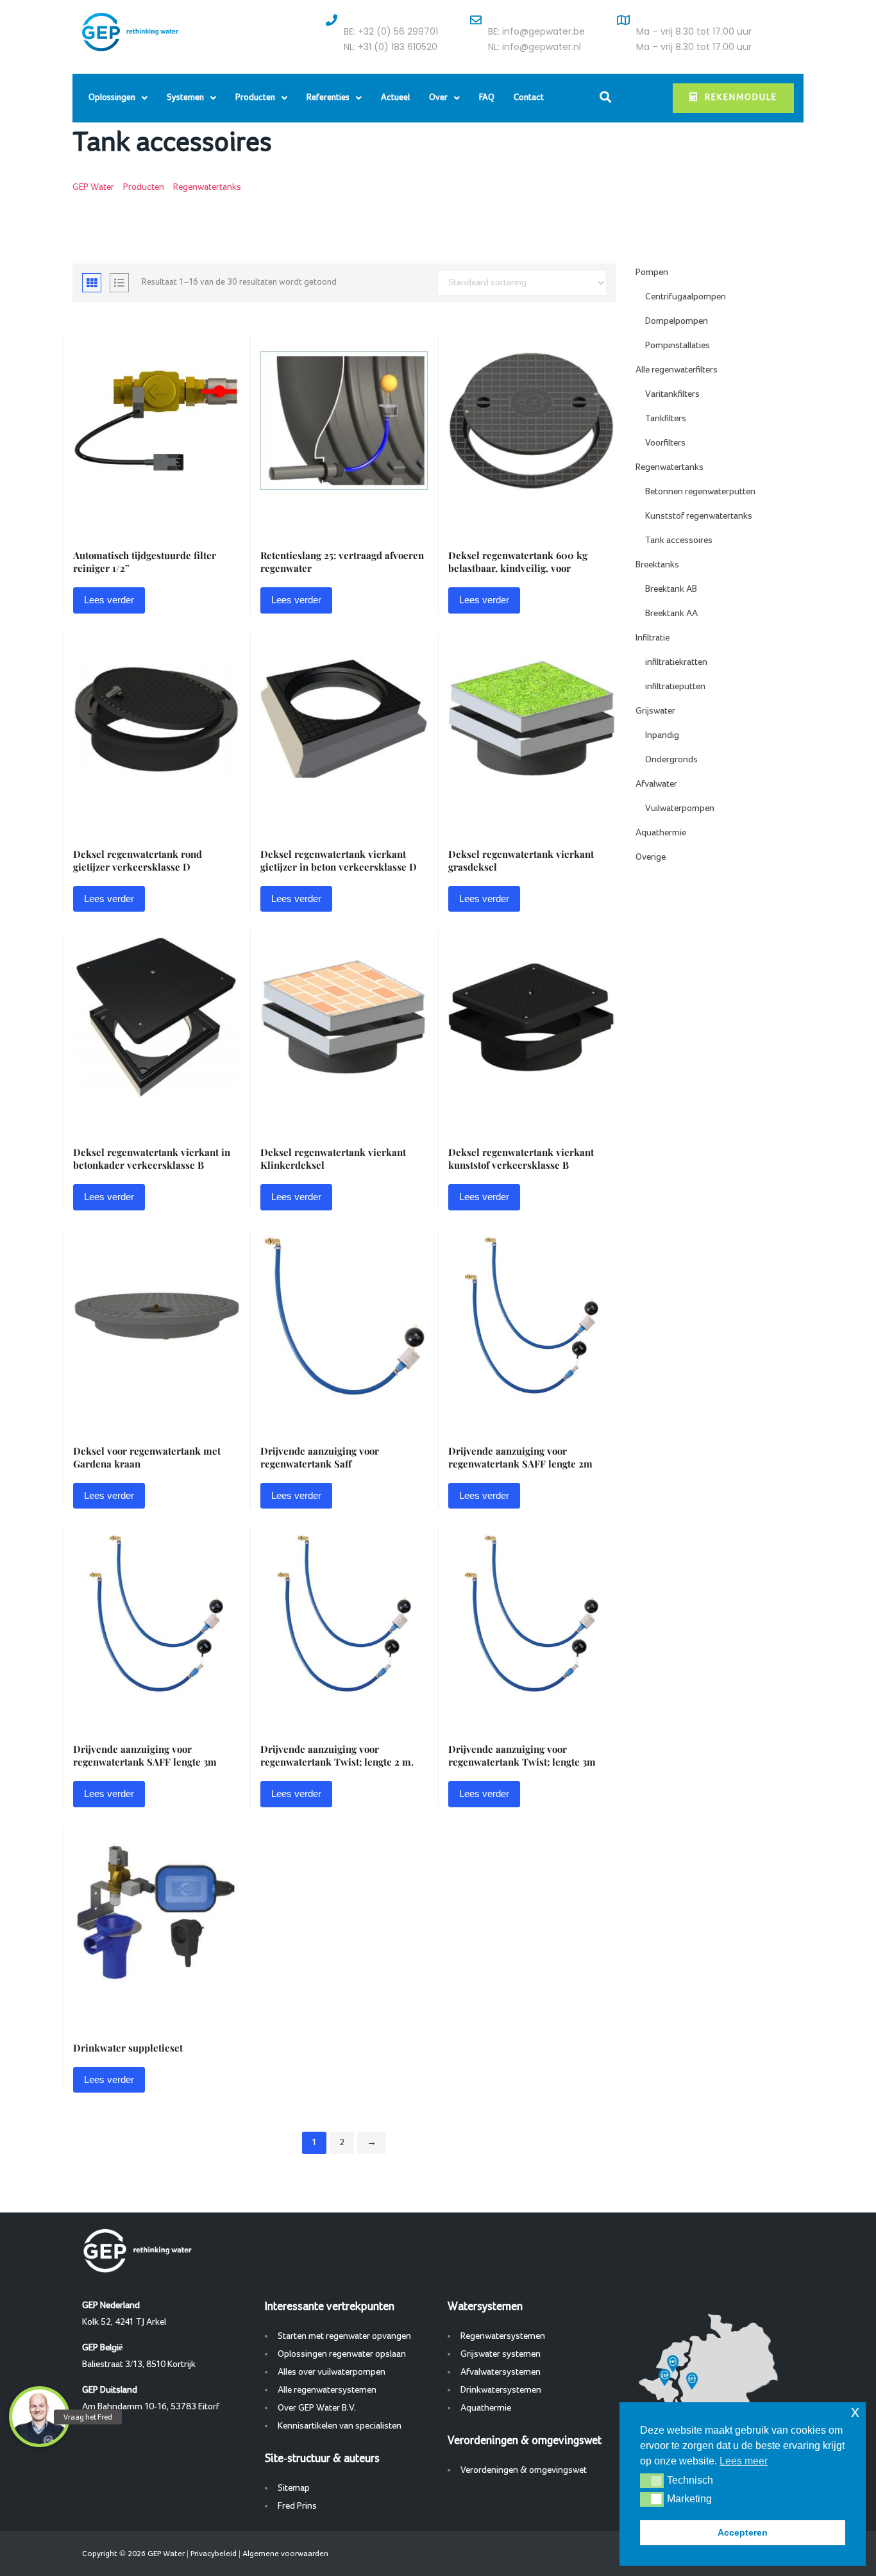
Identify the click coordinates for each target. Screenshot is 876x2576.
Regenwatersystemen (503, 2336)
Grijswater (655, 711)
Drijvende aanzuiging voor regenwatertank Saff (320, 1457)
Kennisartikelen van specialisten (340, 2426)
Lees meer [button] (744, 2461)
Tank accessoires (679, 540)
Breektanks (657, 565)
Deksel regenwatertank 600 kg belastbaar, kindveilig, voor (518, 562)
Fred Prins (297, 2506)
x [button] (855, 2412)
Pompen (652, 272)
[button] (652, 2480)
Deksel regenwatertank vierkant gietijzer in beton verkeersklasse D (339, 860)
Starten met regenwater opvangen (344, 2336)
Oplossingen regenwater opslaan (342, 2354)
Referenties (328, 98)
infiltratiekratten (676, 662)
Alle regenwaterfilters (677, 370)
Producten (255, 98)
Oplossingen (112, 98)
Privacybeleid (214, 2554)
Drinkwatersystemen (501, 2390)
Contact (529, 98)
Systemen (185, 98)
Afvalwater (656, 784)
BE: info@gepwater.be (536, 31)
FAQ (487, 98)
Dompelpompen (677, 321)
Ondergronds (671, 760)
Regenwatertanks (670, 467)
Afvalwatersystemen (501, 2372)
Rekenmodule (741, 98)
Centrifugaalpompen (686, 297)
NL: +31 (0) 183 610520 (391, 47)
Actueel (395, 98)
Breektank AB (671, 589)
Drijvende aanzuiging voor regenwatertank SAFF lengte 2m (520, 1457)
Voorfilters (665, 443)
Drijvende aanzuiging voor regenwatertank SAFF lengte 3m (145, 1755)
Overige (651, 857)
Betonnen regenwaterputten (700, 492)
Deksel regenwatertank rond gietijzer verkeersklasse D (138, 860)
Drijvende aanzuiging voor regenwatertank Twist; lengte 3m (522, 1755)
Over (438, 98)
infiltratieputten (675, 687)
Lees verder (109, 600)
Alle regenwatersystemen (327, 2390)
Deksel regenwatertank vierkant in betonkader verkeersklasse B (152, 1158)
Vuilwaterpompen (680, 808)
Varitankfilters (672, 394)
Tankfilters (666, 419)
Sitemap (294, 2488)
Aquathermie (661, 833)
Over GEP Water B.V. (317, 2408)
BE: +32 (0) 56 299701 (391, 31)
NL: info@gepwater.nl (535, 47)
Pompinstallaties (678, 346)
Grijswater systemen (501, 2354)
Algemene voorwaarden (285, 2554)
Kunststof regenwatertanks (699, 516)
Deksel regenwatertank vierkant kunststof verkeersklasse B (521, 1158)
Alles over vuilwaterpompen (332, 2372)
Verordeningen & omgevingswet (524, 2470)
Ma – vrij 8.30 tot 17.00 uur (694, 31)
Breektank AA (671, 614)
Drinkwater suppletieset (128, 2048)
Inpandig (662, 735)
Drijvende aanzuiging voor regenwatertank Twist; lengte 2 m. (337, 1755)
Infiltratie (653, 638)
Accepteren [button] (743, 2532)
